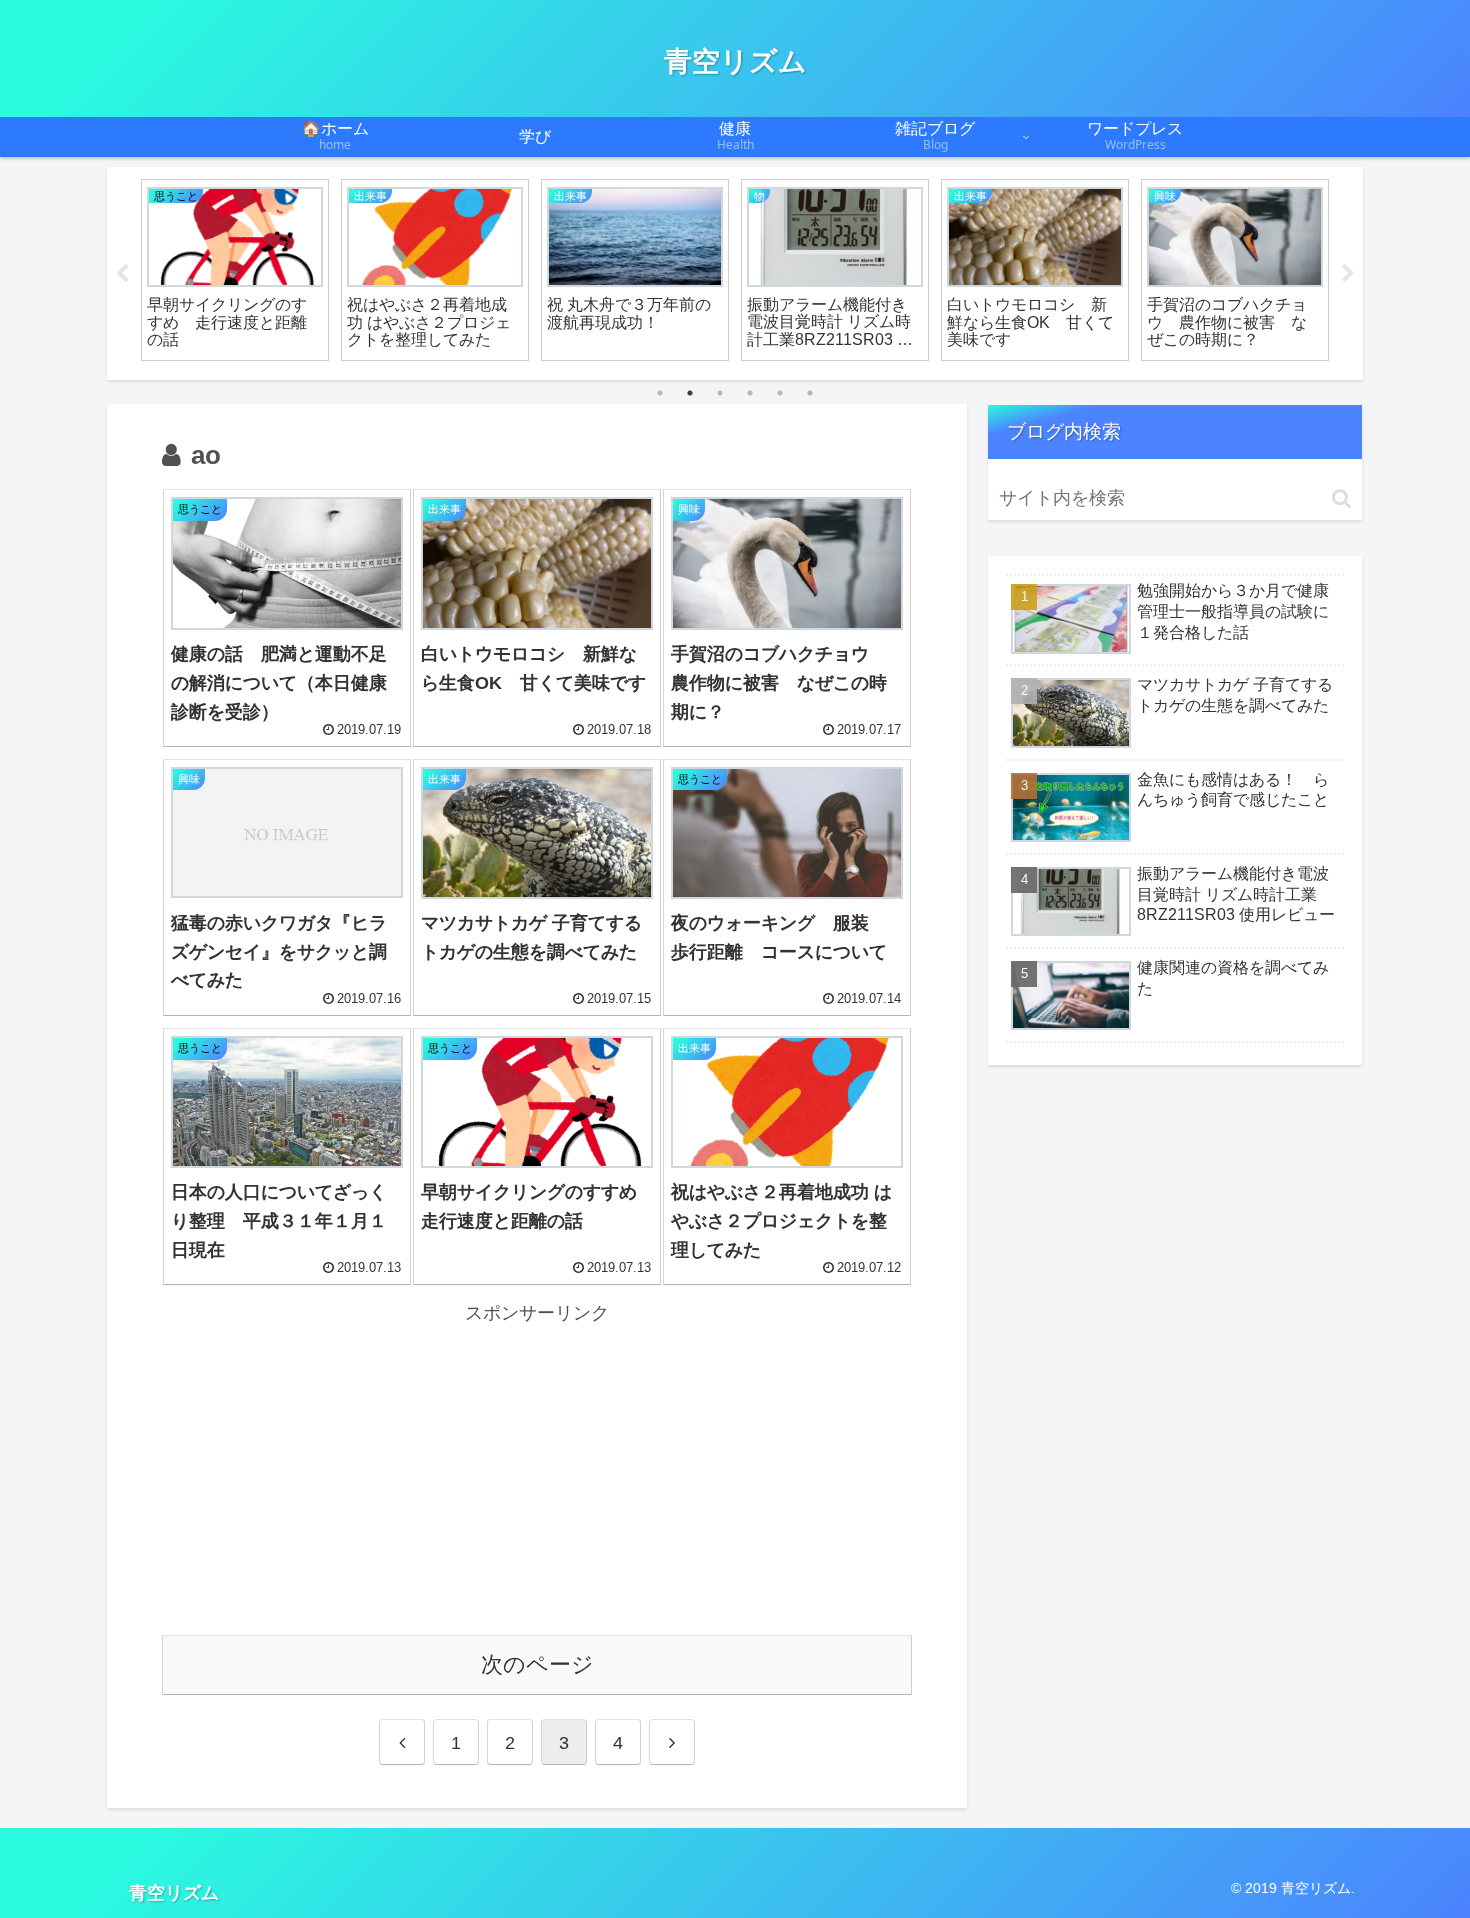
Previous (122, 274)
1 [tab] (660, 393)
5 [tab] (780, 393)
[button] (1341, 498)
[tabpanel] (235, 270)
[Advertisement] (537, 1469)
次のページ (537, 1664)
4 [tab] (750, 393)
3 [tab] (720, 393)
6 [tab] (810, 393)
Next (1348, 274)
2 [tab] (690, 393)
